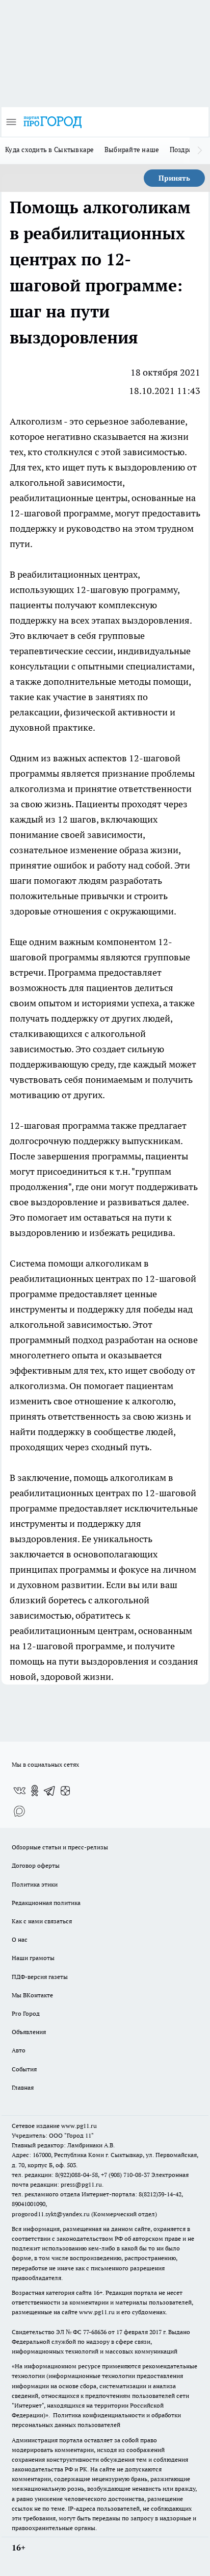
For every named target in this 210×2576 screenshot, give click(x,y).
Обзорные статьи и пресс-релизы (60, 1847)
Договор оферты (36, 1865)
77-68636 (95, 2332)
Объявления (29, 2032)
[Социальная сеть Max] (19, 1811)
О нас (20, 1939)
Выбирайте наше (132, 150)
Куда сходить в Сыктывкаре (50, 150)
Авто (19, 2050)
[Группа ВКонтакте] (19, 1791)
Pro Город (26, 2013)
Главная (23, 2087)
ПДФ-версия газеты (40, 1977)
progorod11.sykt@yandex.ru (51, 2214)
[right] (200, 151)
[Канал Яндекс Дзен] (65, 1791)
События (24, 2069)
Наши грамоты (33, 1958)
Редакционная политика (46, 1903)
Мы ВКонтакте (32, 1995)
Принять (174, 178)
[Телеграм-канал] (50, 1791)
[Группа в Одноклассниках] (35, 1791)
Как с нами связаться (42, 1921)
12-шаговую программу (127, 590)
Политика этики (35, 1884)
